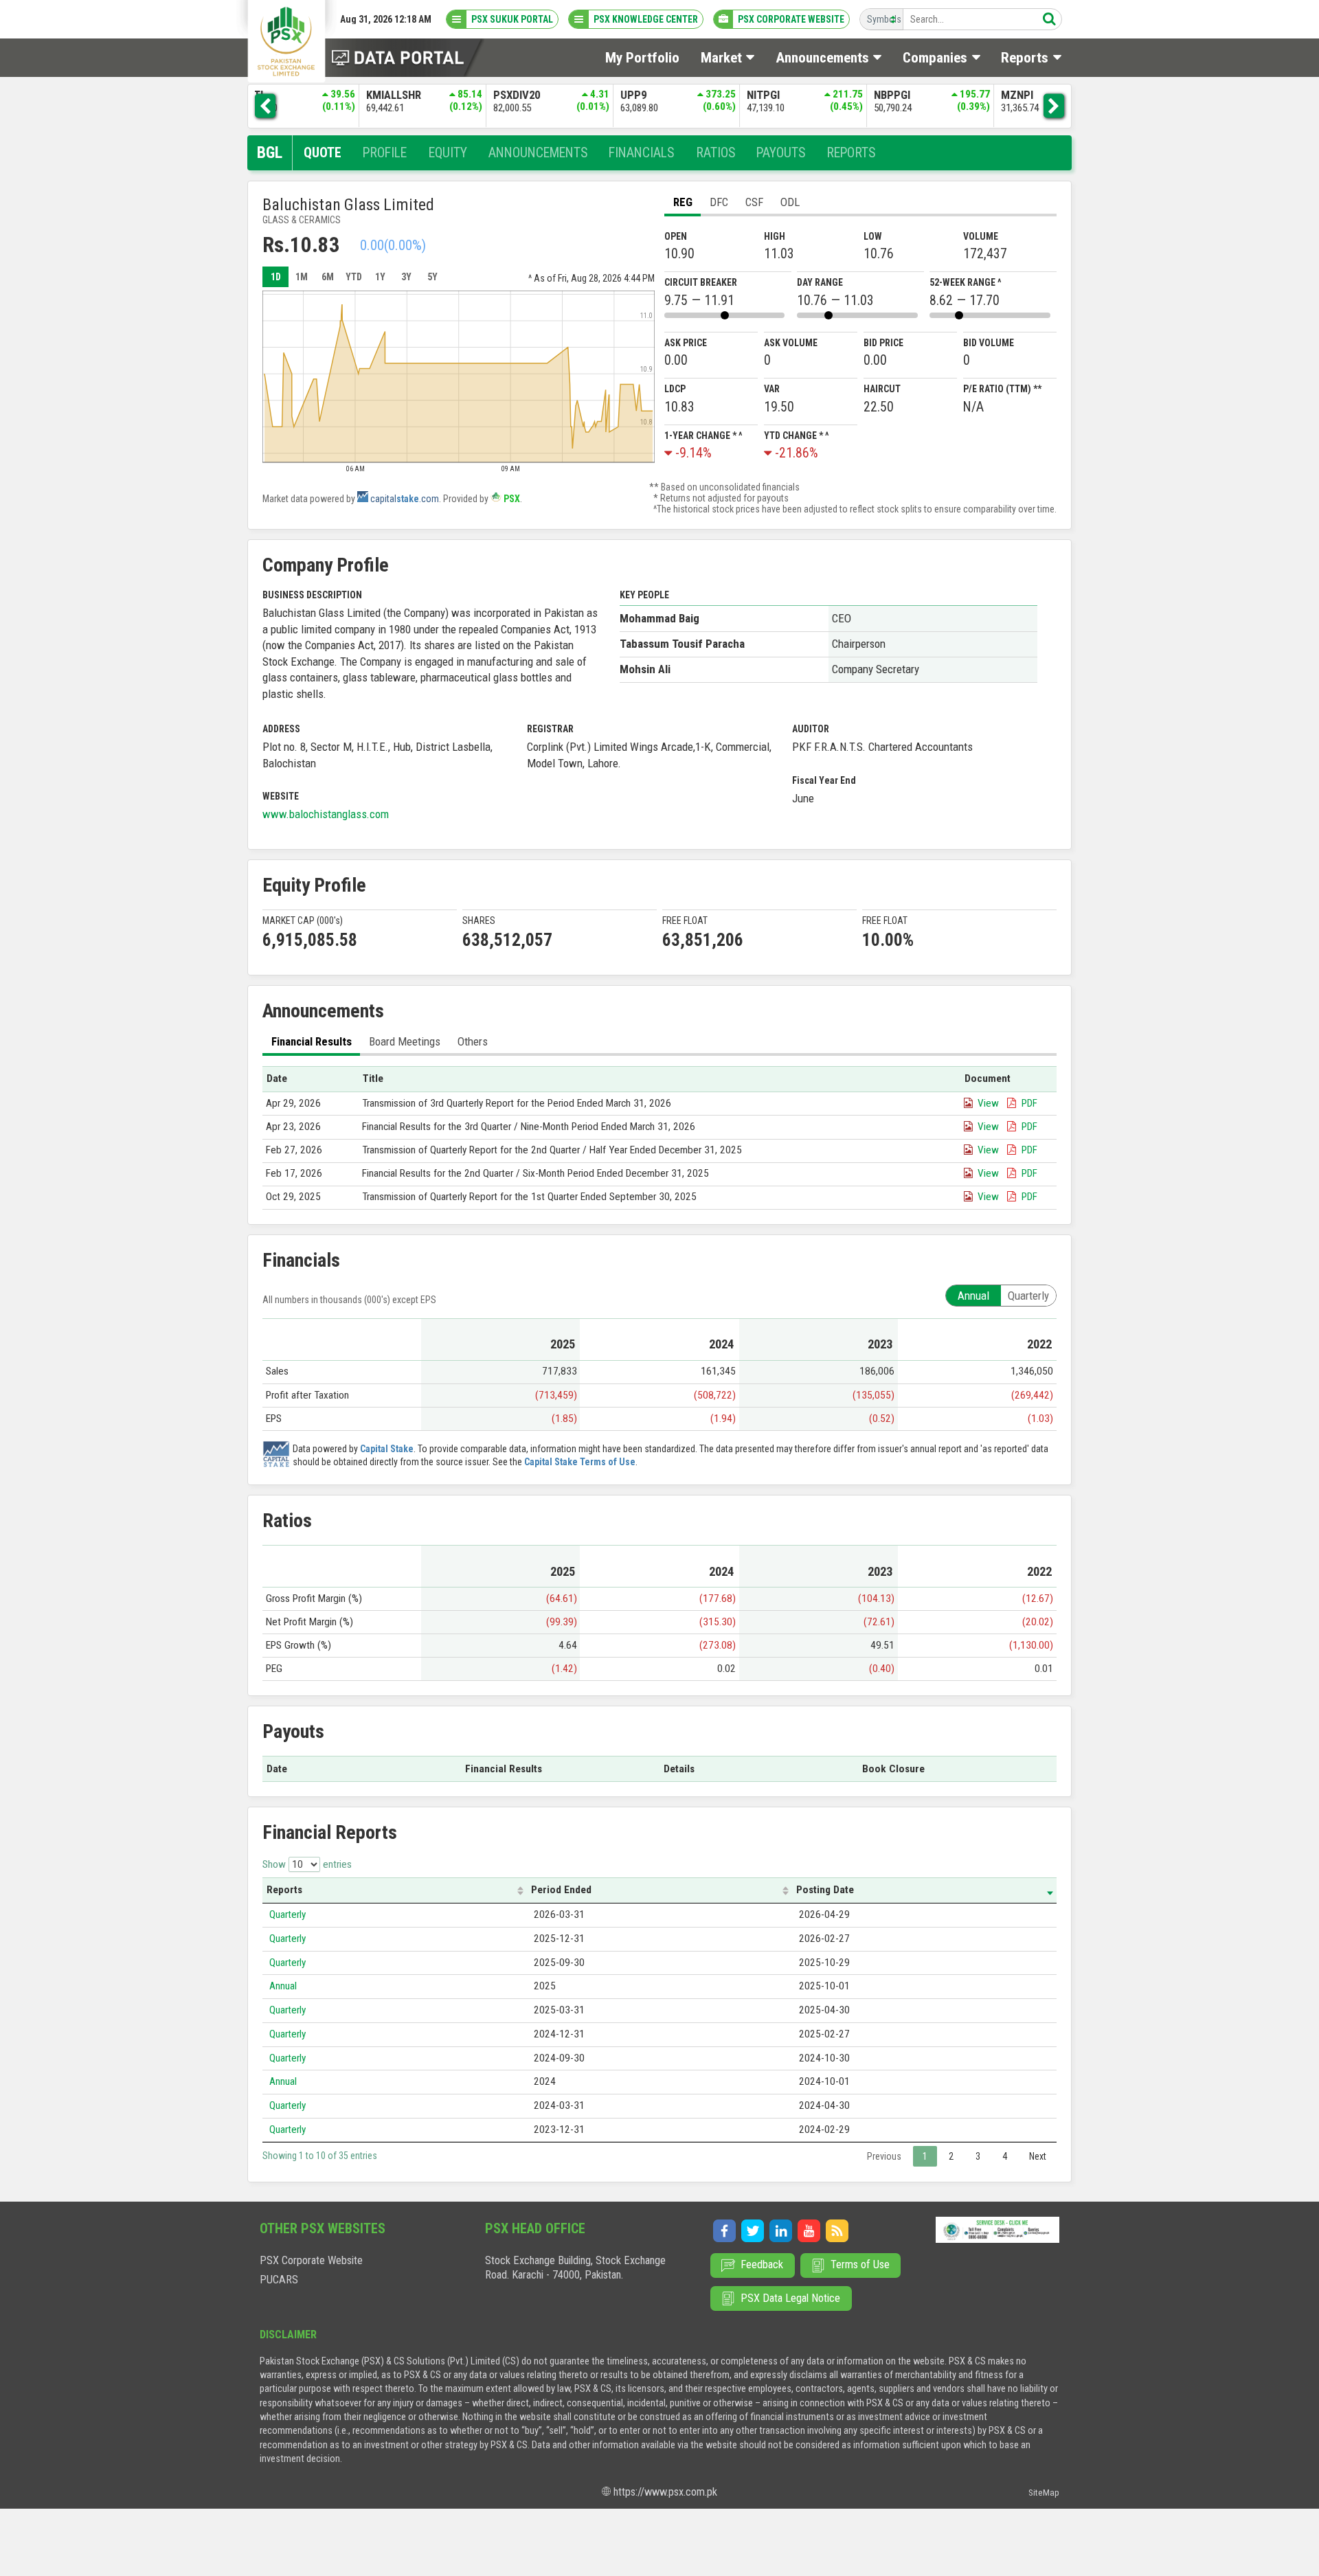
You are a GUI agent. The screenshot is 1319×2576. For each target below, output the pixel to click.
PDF (1029, 1103)
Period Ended (561, 1890)
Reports (284, 1890)
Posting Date (825, 1890)
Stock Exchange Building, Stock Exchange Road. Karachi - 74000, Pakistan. (575, 2268)
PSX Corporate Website (311, 2260)
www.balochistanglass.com (326, 814)
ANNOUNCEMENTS (538, 153)
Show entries (307, 1864)
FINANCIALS (641, 153)
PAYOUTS (781, 153)
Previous (884, 2156)
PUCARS (279, 2280)
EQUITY (448, 153)
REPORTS (851, 153)
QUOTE (323, 153)
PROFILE (385, 153)
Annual (283, 1986)
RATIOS (715, 153)
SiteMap (1044, 2493)
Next (1038, 2156)
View (988, 1103)
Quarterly (288, 1914)
